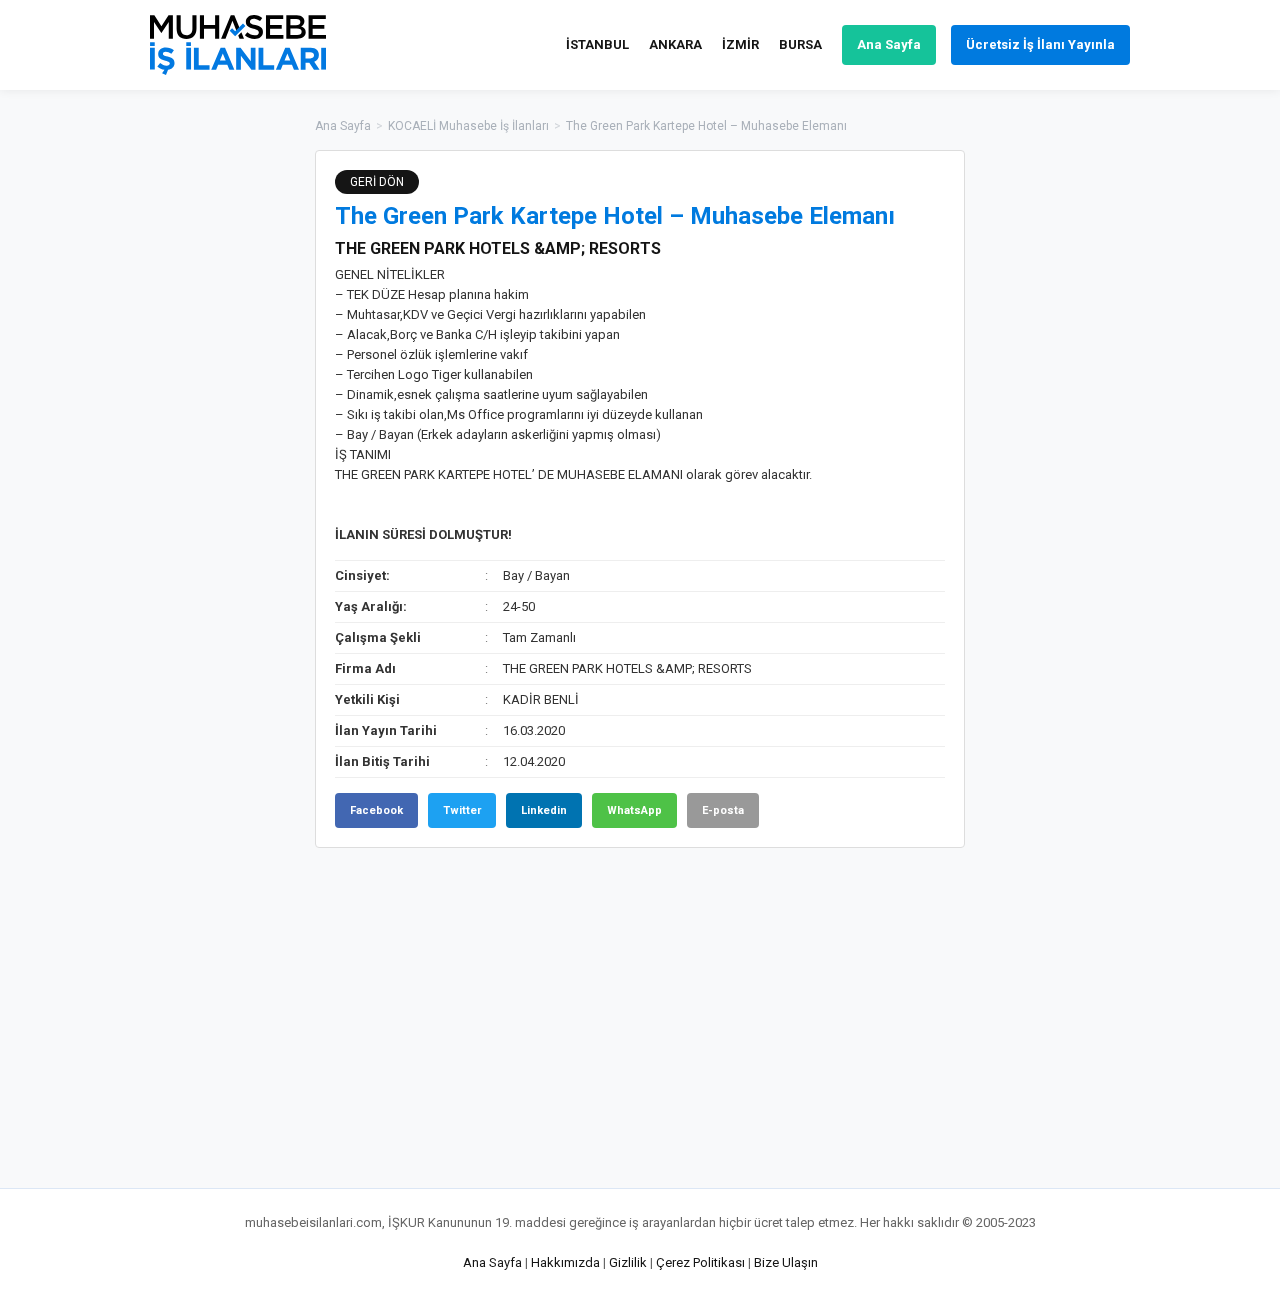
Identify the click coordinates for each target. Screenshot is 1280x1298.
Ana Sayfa (889, 44)
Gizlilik (628, 1262)
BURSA (800, 44)
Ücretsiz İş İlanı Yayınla (1040, 44)
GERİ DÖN (377, 182)
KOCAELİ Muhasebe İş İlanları (468, 126)
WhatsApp (634, 810)
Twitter (462, 810)
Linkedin (544, 810)
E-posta (723, 810)
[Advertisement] (1065, 450)
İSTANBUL (597, 44)
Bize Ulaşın (786, 1262)
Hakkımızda (565, 1262)
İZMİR (740, 44)
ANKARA (675, 44)
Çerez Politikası (700, 1262)
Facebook (376, 810)
